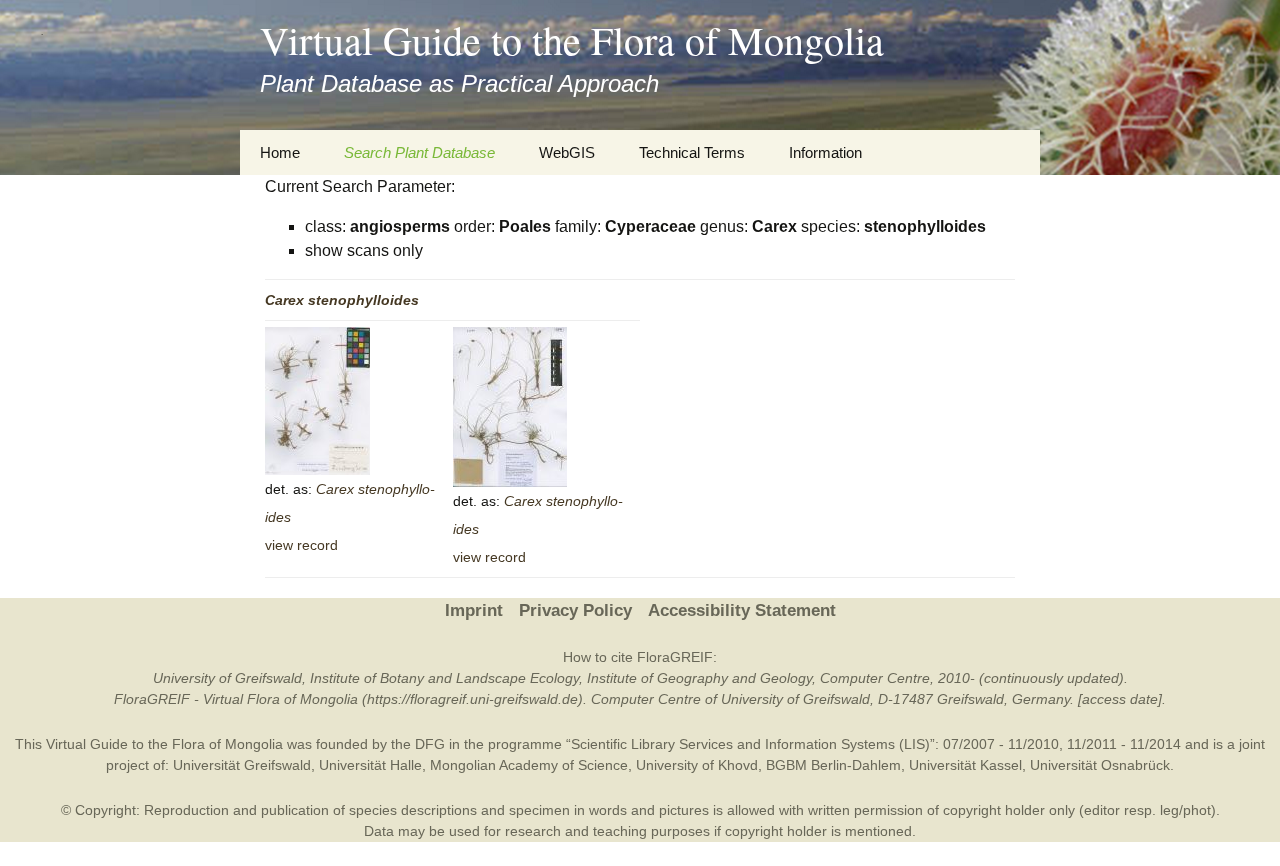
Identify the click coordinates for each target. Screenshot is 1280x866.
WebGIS (567, 152)
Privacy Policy (575, 610)
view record (301, 545)
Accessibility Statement (742, 610)
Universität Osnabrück (1100, 765)
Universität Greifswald (242, 765)
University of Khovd (697, 765)
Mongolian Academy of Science (529, 765)
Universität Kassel (965, 765)
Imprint (474, 610)
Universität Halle (370, 765)
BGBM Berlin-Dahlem (833, 765)
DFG (430, 744)
